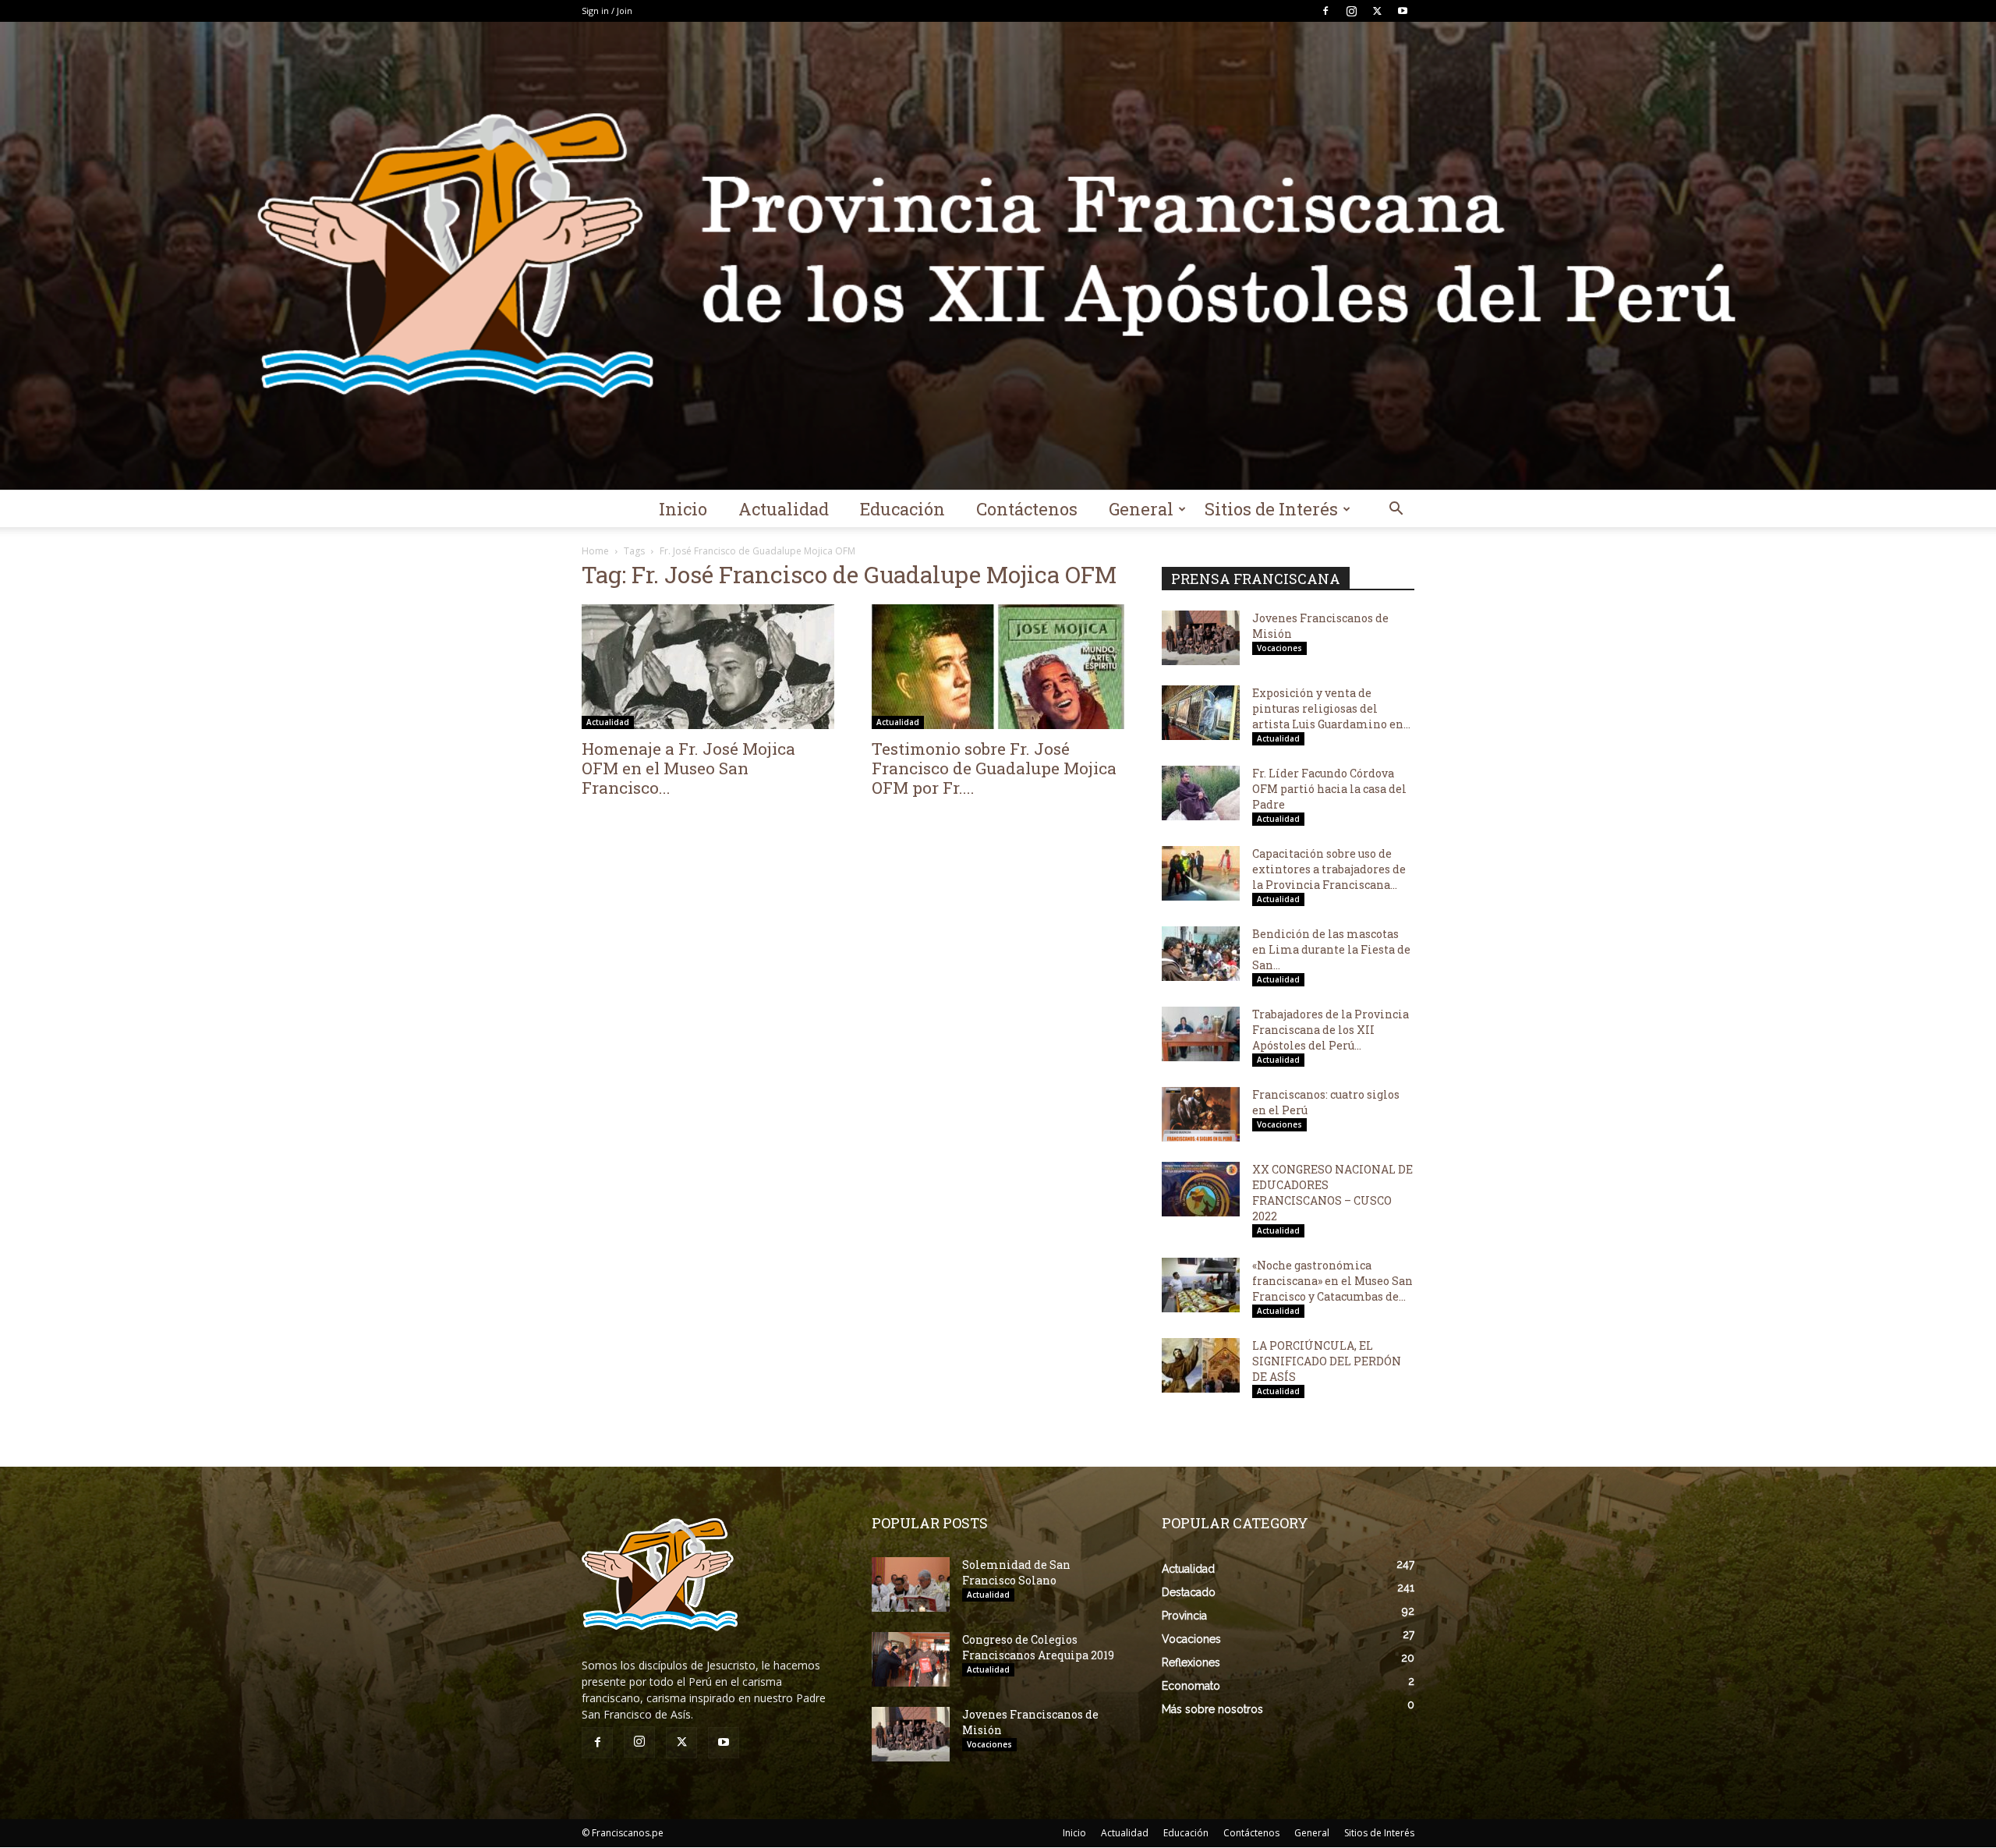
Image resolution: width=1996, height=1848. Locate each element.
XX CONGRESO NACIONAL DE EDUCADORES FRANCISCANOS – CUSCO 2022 (1332, 1193)
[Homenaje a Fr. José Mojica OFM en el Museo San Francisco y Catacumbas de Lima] (708, 667)
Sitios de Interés (1271, 509)
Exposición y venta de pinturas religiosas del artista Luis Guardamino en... (1331, 708)
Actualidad (784, 509)
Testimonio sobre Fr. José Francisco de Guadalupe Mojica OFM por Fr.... (994, 768)
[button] (1396, 510)
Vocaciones (1279, 648)
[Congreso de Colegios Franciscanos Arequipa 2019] (911, 1659)
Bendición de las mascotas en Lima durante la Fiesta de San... (1331, 949)
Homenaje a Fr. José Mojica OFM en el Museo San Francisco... (688, 768)
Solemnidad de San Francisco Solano (1016, 1572)
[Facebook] (1325, 11)
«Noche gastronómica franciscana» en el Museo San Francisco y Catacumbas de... (1332, 1281)
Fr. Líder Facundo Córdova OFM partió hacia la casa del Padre (1329, 789)
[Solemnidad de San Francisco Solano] (911, 1584)
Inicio (683, 509)
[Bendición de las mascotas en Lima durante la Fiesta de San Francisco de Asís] (1201, 954)
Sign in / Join (607, 11)
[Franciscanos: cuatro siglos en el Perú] (1201, 1114)
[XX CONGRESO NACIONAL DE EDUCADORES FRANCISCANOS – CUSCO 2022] (1201, 1189)
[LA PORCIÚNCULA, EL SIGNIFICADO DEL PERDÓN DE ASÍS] (1201, 1365)
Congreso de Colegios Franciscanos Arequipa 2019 (1038, 1647)
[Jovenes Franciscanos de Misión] (1201, 638)
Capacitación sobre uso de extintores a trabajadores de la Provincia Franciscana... (1329, 869)
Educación (902, 509)
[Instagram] (1351, 11)
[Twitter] (1377, 11)
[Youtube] (1403, 11)
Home (595, 551)
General (1141, 509)
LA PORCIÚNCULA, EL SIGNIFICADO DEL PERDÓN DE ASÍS (1327, 1361)
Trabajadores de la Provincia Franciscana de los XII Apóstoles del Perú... (1331, 1030)
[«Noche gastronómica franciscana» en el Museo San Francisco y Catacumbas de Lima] (1201, 1285)
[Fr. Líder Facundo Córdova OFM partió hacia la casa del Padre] (1201, 793)
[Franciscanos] (998, 256)
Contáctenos (1027, 509)
